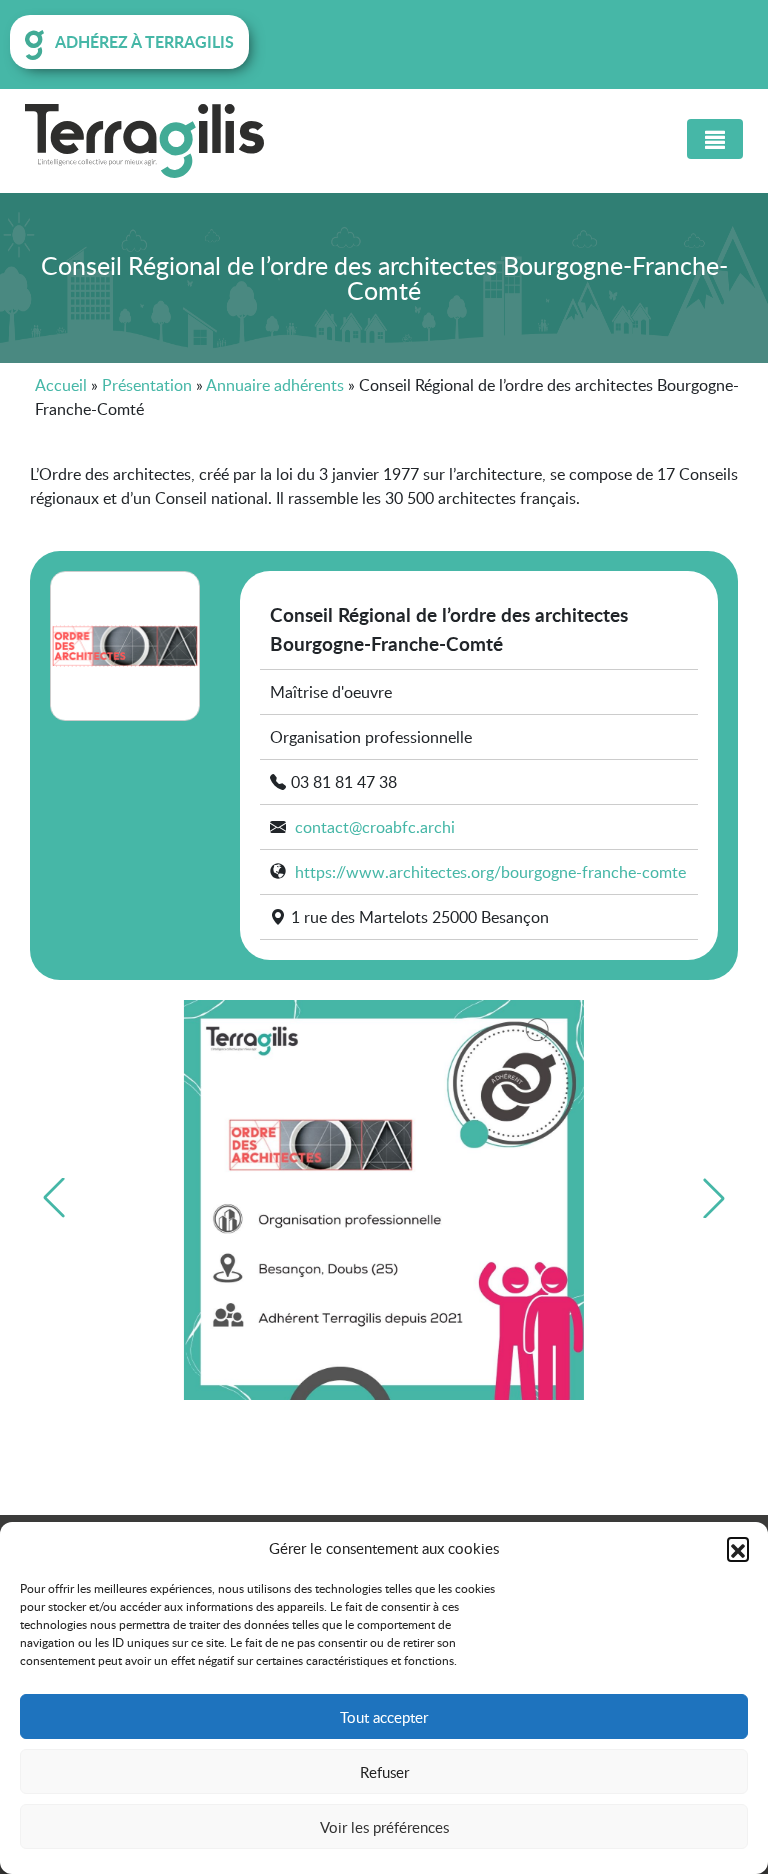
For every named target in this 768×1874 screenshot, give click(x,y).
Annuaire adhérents (275, 385)
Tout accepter (384, 1717)
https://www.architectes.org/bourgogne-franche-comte (490, 872)
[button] (738, 1548)
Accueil (61, 385)
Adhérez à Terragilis (144, 41)
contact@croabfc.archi (375, 827)
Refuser (384, 1772)
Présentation (147, 385)
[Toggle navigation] (715, 139)
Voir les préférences (384, 1827)
